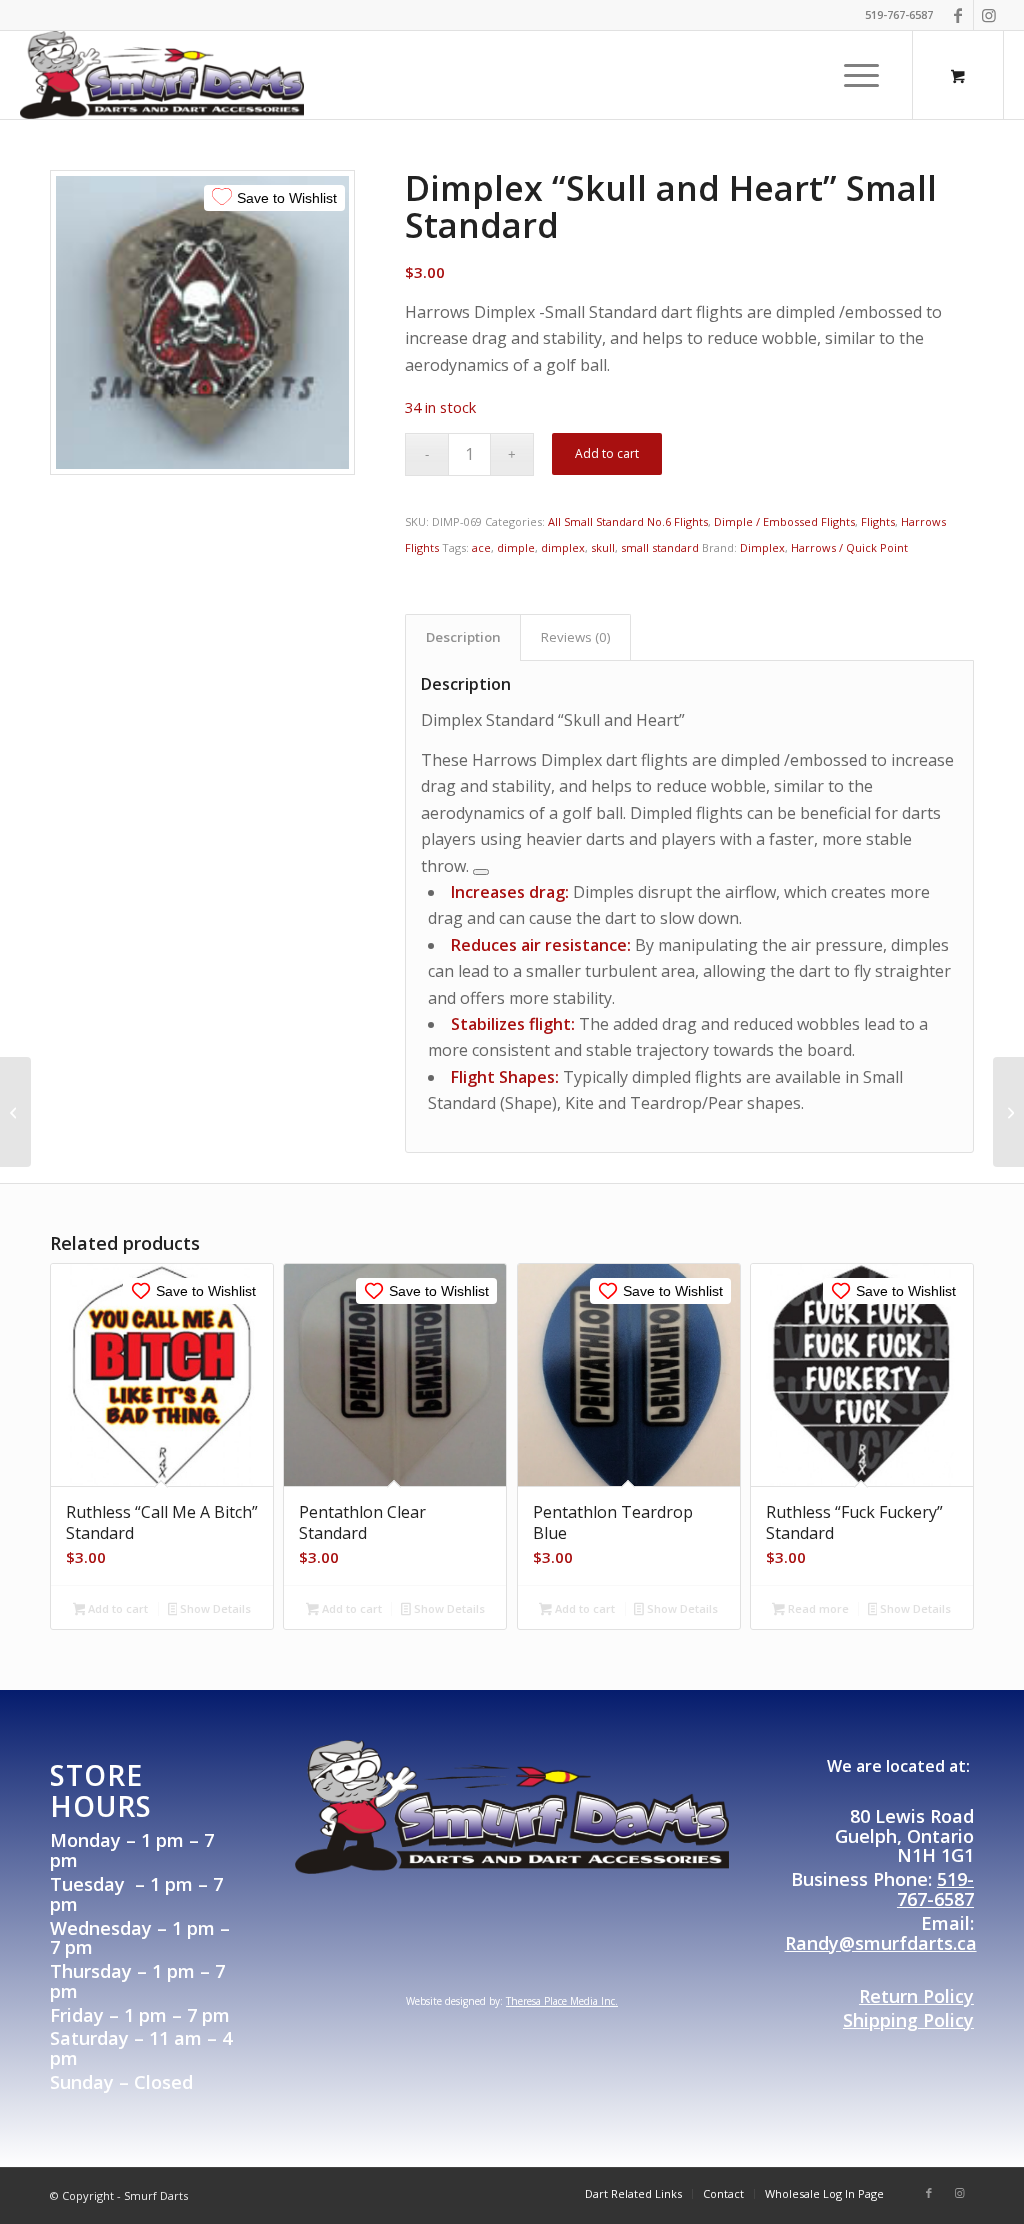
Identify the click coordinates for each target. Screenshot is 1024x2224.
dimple (516, 547)
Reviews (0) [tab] (576, 637)
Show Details (214, 1608)
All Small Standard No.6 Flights (628, 521)
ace (481, 547)
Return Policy (916, 1996)
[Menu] (855, 75)
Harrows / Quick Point (849, 547)
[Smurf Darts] (162, 75)
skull (603, 547)
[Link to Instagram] (989, 15)
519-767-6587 (935, 1889)
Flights (878, 521)
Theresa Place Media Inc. (562, 2001)
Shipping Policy (908, 2020)
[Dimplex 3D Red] (1008, 1112)
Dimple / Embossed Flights (784, 521)
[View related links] (481, 872)
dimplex (563, 547)
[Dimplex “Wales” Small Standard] (15, 1112)
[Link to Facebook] (958, 15)
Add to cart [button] (116, 1608)
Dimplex (762, 547)
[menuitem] (861, 75)
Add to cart (607, 453)
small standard (660, 547)
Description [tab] (463, 637)
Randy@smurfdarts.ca (881, 1943)
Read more (817, 1608)
